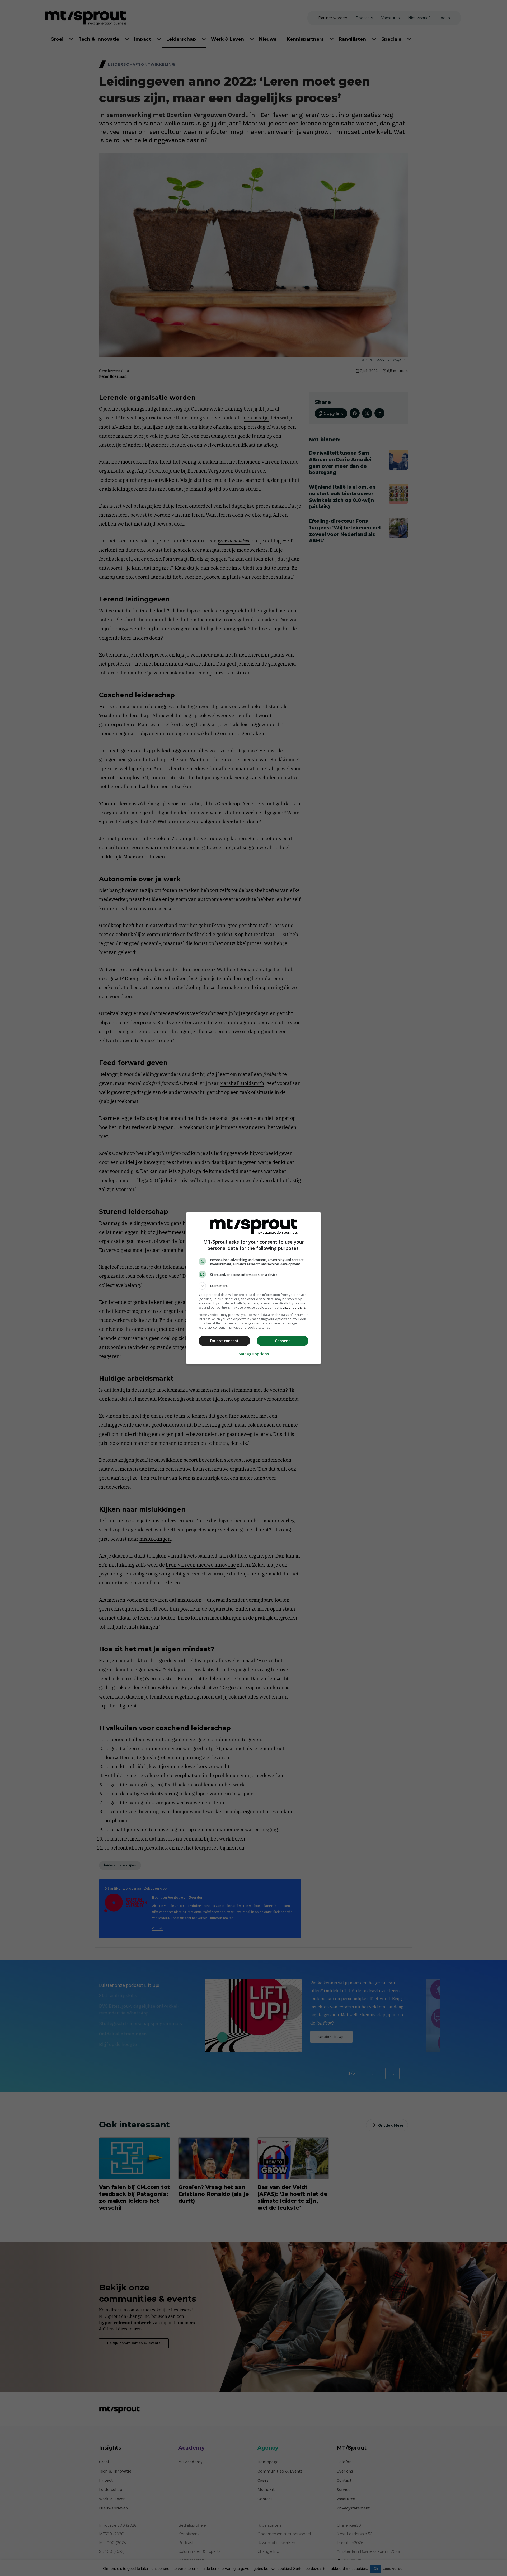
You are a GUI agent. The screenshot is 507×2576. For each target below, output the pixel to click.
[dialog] (253, 1288)
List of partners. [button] (295, 1307)
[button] (253, 1286)
